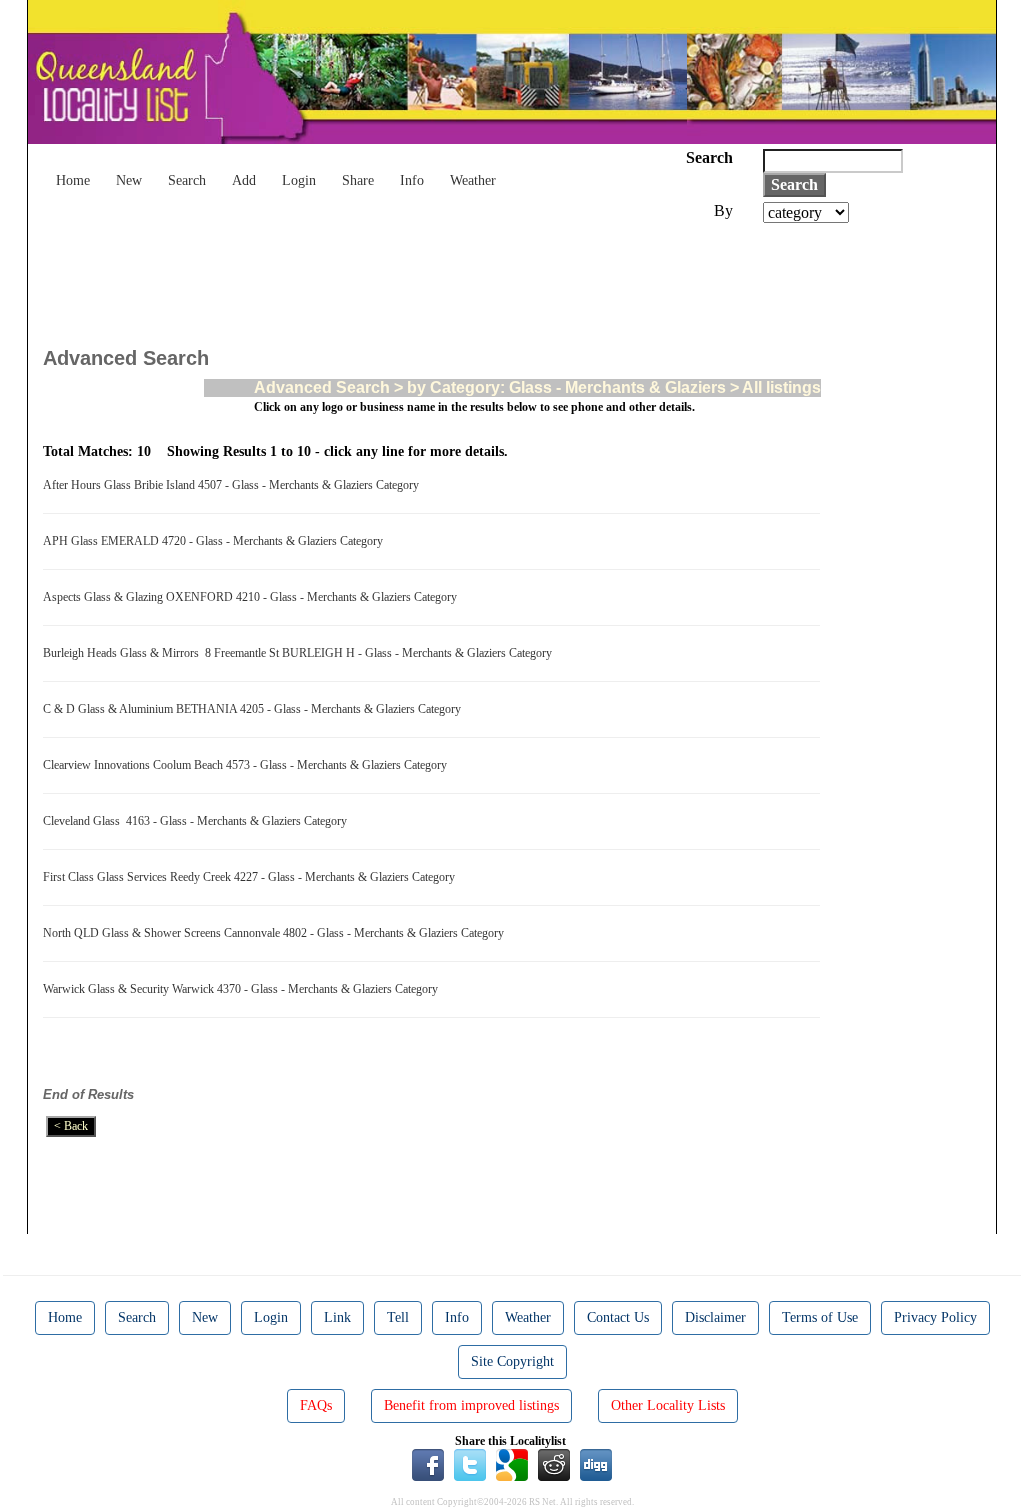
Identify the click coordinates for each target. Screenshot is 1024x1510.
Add (244, 180)
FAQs (316, 1405)
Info (412, 180)
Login (299, 180)
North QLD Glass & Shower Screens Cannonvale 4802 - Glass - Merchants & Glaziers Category (276, 933)
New (129, 180)
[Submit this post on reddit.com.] (554, 1463)
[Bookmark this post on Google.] (512, 1463)
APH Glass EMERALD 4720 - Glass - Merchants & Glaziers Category (216, 541)
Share (358, 180)
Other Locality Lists (668, 1405)
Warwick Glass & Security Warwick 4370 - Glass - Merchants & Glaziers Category (243, 989)
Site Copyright (512, 1361)
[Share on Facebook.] (428, 1463)
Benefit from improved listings (471, 1405)
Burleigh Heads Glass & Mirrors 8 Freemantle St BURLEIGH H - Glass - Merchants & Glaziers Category (300, 653)
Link (337, 1317)
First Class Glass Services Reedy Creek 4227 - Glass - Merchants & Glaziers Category (252, 877)
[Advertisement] (407, 278)
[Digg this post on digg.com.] (596, 1463)
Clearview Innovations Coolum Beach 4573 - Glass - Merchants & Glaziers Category (248, 765)
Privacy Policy (935, 1317)
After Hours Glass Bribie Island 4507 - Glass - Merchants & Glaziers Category (234, 485)
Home (73, 180)
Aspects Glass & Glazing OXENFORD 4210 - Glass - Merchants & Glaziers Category (253, 597)
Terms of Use (820, 1317)
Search (187, 180)
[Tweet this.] (470, 1463)
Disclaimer (715, 1317)
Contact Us (618, 1317)
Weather (473, 180)
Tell (398, 1317)
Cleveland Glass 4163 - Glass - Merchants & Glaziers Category (198, 821)
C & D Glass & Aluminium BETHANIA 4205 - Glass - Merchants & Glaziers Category (255, 709)
